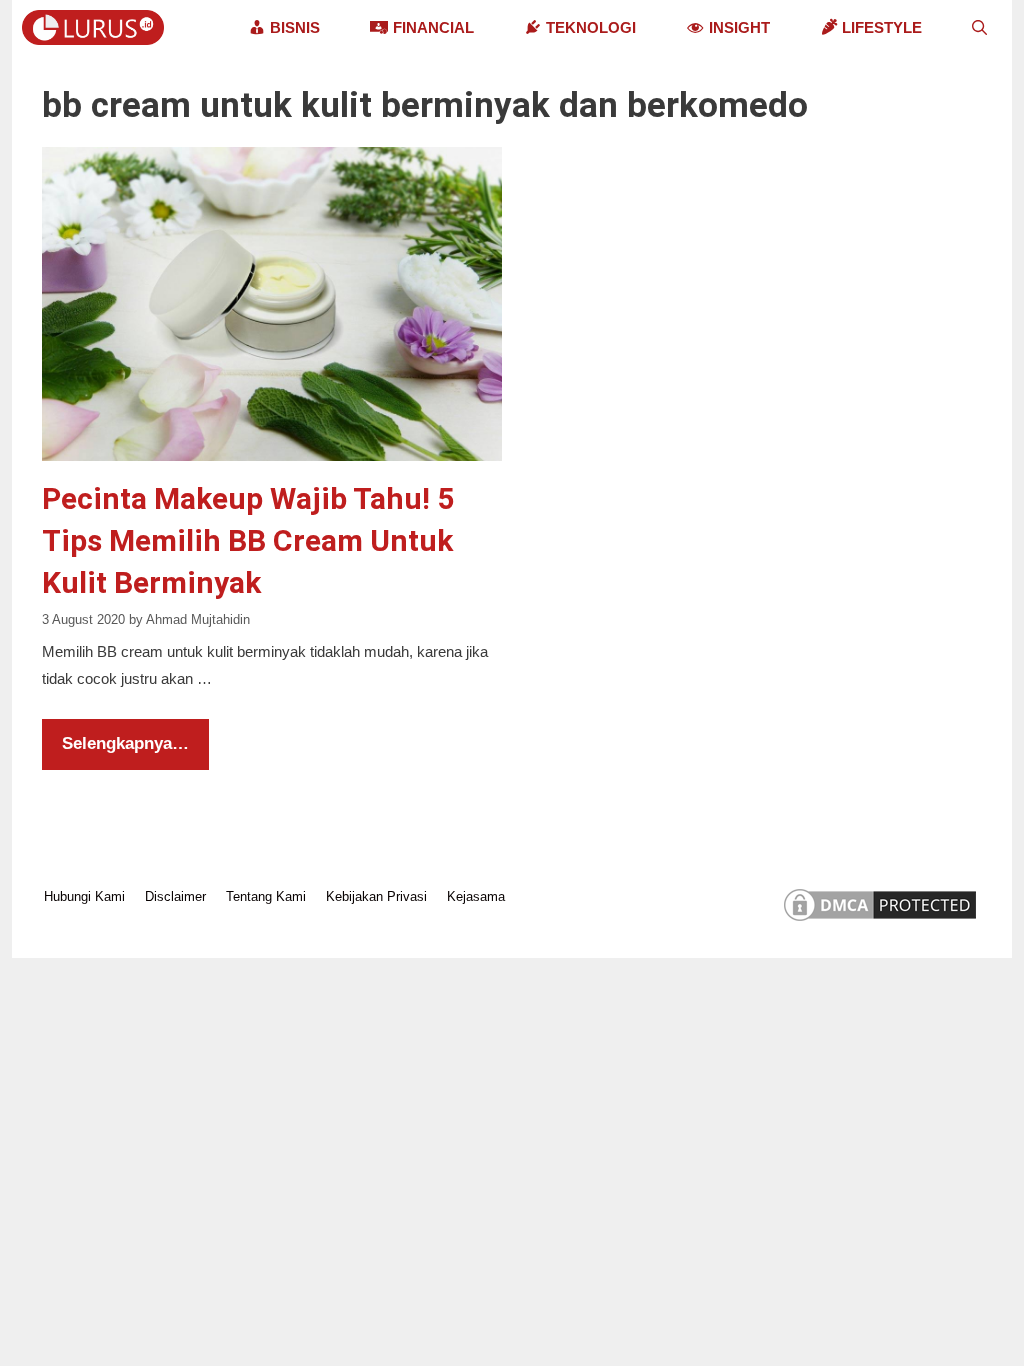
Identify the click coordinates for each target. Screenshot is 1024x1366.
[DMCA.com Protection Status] (880, 920)
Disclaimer (175, 896)
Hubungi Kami (84, 896)
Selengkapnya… (125, 743)
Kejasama (476, 896)
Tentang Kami (266, 896)
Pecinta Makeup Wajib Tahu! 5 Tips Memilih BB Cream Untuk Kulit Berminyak (248, 540)
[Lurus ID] (98, 27)
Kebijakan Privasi (376, 896)
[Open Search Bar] (979, 27)
